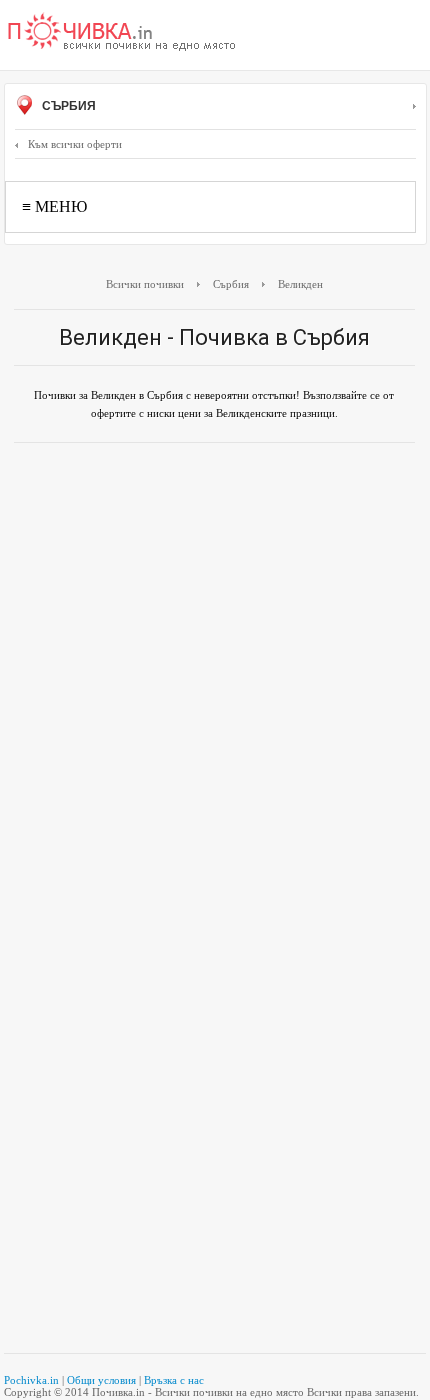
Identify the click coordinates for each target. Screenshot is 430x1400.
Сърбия (67, 106)
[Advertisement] (215, 678)
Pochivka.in (31, 1380)
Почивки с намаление (122, 33)
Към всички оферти (75, 144)
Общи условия (101, 1380)
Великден (300, 284)
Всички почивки (145, 284)
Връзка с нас (174, 1380)
